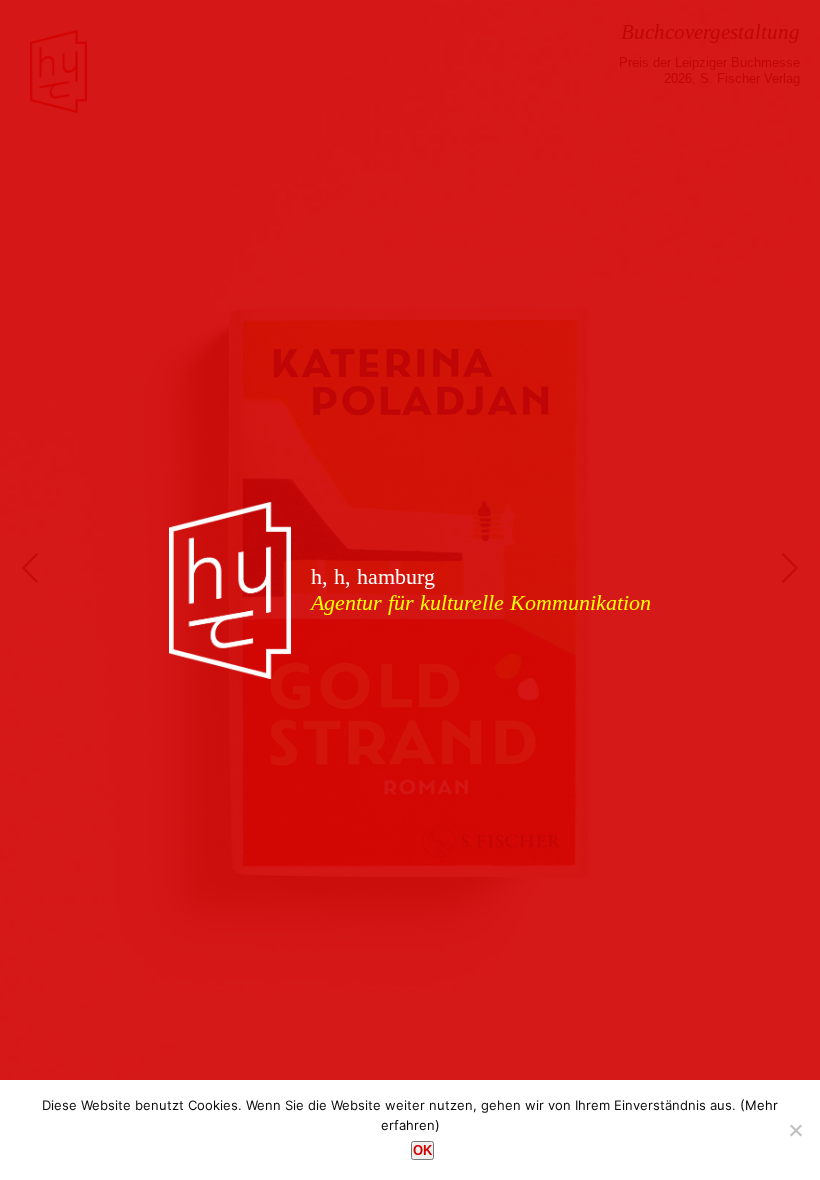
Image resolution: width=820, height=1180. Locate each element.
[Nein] (795, 1130)
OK (422, 1150)
